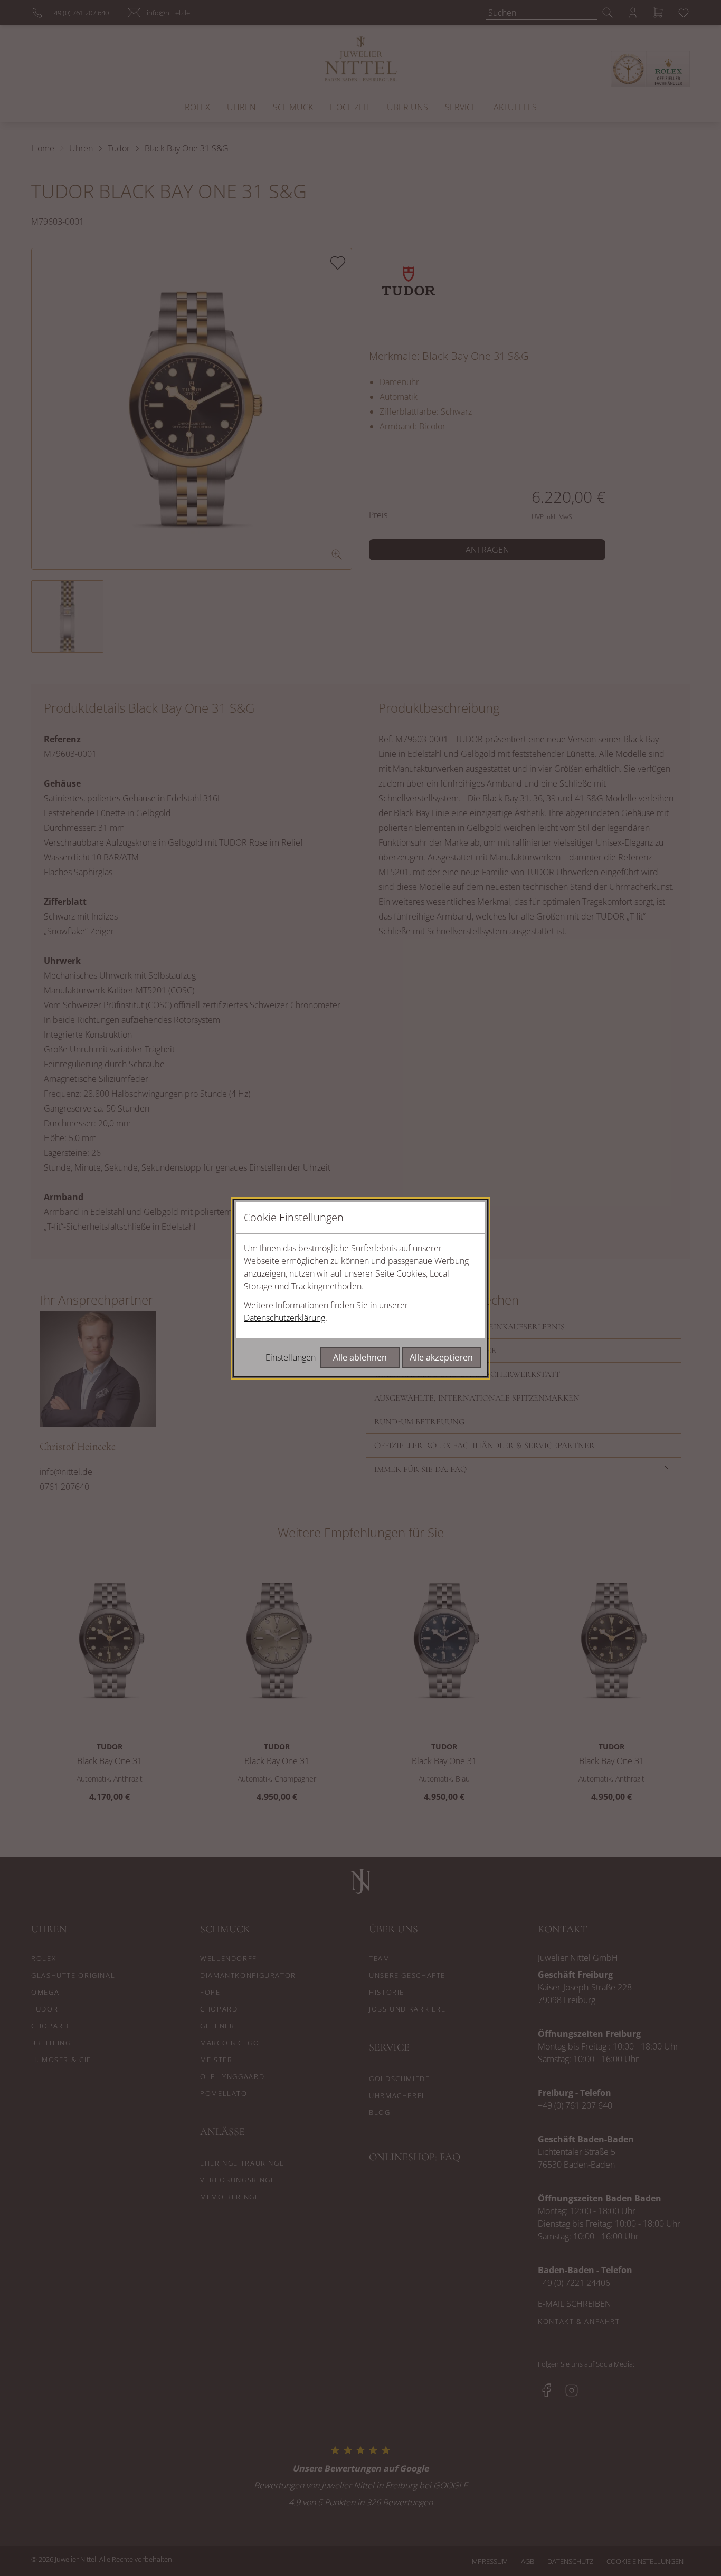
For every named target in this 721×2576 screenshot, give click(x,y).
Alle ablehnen (360, 1357)
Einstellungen (291, 1357)
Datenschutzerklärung (284, 1318)
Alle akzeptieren (441, 1357)
